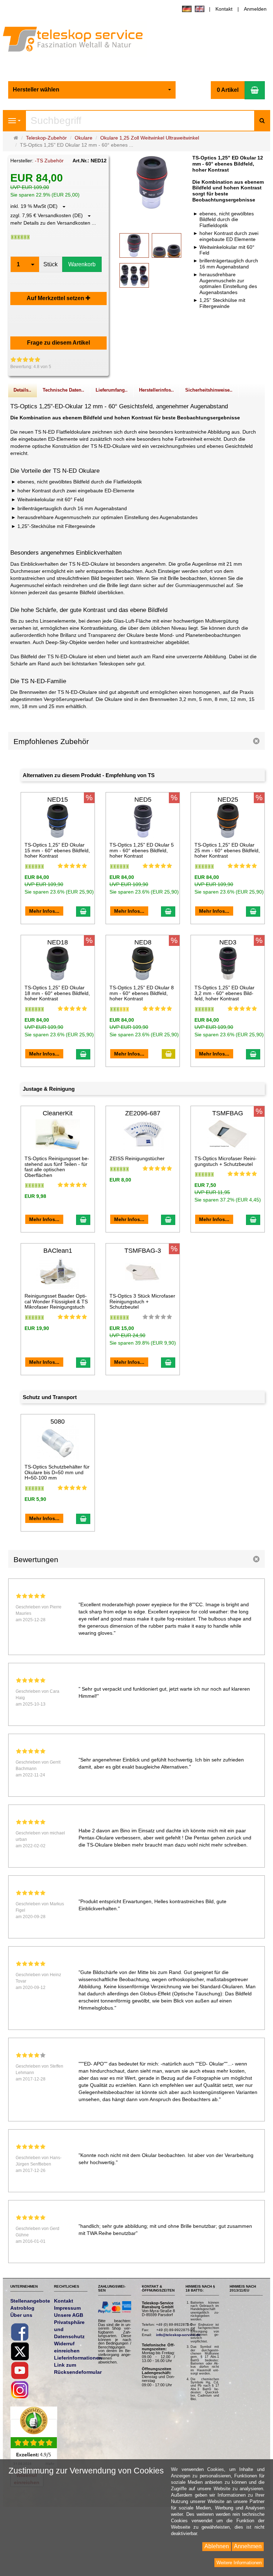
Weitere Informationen (239, 2563)
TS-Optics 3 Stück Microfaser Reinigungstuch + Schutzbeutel (142, 1301)
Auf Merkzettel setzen (56, 298)
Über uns (21, 2315)
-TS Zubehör (49, 161)
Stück (50, 264)
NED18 (58, 942)
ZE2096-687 (143, 1113)
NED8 (143, 942)
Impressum (67, 2308)
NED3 (228, 942)
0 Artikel (228, 90)
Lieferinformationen (78, 2358)
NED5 (143, 800)
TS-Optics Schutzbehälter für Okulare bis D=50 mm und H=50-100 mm (57, 1472)
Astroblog (22, 2308)
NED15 (58, 800)
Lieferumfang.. (112, 390)
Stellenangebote (30, 2301)
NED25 (228, 800)
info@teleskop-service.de (178, 2335)
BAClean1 (58, 1251)
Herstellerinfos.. (156, 390)
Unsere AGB (69, 2315)
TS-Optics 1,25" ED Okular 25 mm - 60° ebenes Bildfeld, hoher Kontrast (227, 850)
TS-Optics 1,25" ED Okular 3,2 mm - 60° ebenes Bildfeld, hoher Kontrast (224, 993)
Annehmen (248, 2546)
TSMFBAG (228, 1113)
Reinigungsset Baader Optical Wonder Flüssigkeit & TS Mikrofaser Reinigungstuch (56, 1301)
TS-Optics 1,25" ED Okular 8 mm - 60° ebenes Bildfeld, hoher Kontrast (142, 993)
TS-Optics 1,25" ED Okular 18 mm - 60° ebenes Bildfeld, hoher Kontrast (57, 993)
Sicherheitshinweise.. (209, 390)
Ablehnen (217, 2546)
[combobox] (92, 90)
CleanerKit (58, 1113)
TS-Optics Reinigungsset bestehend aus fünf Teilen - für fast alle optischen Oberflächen (57, 1167)
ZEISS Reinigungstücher (137, 1158)
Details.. (22, 390)
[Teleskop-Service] (78, 41)
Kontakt (224, 9)
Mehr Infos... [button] (44, 911)
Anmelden (255, 9)
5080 (58, 1421)
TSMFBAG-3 (143, 1251)
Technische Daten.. (63, 390)
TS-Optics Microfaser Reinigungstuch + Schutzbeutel (226, 1161)
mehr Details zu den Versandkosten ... (53, 223)
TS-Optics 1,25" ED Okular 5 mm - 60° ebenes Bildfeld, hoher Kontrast (142, 850)
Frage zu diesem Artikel (58, 343)
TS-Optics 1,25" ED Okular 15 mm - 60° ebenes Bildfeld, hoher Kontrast (57, 850)
